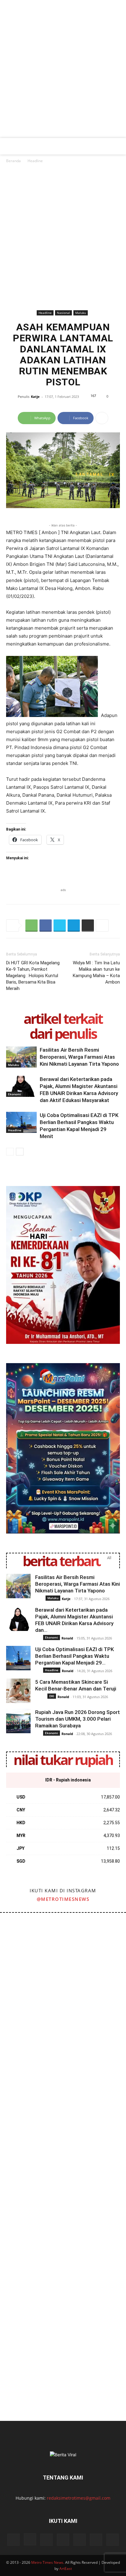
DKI (52, 1696)
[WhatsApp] (31, 926)
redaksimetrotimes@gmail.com (79, 2498)
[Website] (80, 2540)
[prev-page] (10, 1152)
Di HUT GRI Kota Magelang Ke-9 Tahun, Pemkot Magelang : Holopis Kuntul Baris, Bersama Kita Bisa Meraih (33, 976)
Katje (35, 397)
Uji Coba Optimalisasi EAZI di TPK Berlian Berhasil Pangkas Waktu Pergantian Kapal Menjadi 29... (74, 1656)
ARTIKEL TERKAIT (63, 1019)
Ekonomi (15, 1094)
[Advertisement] (63, 72)
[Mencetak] (88, 926)
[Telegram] (74, 926)
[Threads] (113, 2540)
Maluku (81, 313)
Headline (35, 161)
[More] (102, 418)
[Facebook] (46, 926)
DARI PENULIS (63, 1033)
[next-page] (20, 1152)
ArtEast (66, 2569)
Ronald (67, 1638)
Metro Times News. (48, 2562)
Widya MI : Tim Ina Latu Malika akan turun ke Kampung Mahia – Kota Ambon (96, 972)
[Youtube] (96, 2540)
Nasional (63, 313)
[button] (10, 146)
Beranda (13, 161)
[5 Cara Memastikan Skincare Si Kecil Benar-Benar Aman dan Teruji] (18, 1691)
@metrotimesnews (63, 1899)
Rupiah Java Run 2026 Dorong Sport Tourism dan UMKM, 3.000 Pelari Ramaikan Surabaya (78, 1719)
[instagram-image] (31, 1944)
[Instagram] (30, 2539)
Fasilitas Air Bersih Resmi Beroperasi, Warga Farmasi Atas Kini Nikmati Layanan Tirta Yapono (79, 1057)
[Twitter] (60, 926)
